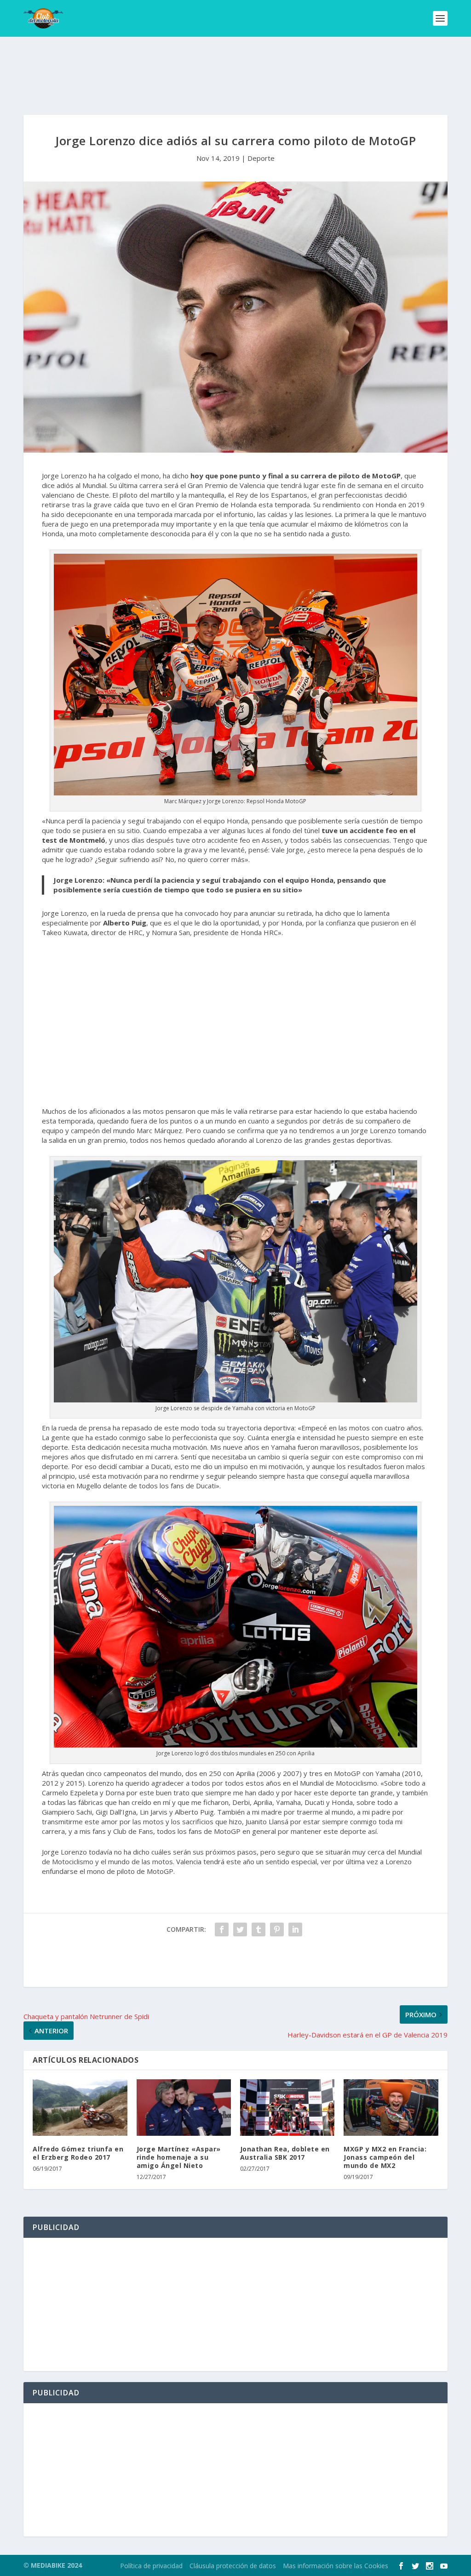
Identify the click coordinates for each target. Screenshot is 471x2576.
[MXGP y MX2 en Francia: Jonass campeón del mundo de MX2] (391, 2108)
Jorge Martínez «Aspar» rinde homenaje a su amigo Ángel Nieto (179, 2157)
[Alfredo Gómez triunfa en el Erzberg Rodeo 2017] (80, 2108)
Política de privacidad (151, 2566)
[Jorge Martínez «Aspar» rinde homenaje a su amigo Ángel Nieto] (184, 2108)
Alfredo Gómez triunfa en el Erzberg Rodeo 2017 (78, 2153)
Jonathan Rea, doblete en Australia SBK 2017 (285, 2153)
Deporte (261, 158)
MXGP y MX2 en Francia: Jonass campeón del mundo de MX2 (385, 2157)
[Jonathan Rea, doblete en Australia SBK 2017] (287, 2108)
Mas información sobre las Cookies (336, 2566)
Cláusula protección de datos (233, 2566)
